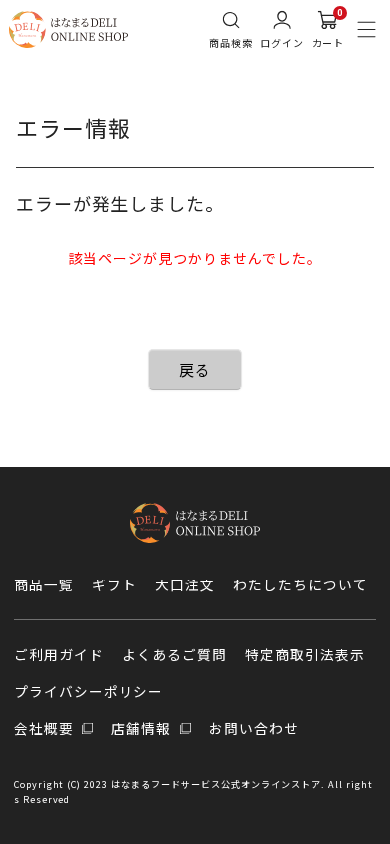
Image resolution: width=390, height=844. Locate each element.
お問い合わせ (254, 728)
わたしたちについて (300, 584)
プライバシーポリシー (89, 691)
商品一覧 (44, 584)
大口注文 (185, 584)
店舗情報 (143, 728)
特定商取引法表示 (305, 654)
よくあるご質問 (174, 654)
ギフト (114, 584)
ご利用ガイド (59, 654)
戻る (195, 369)
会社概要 (46, 728)
